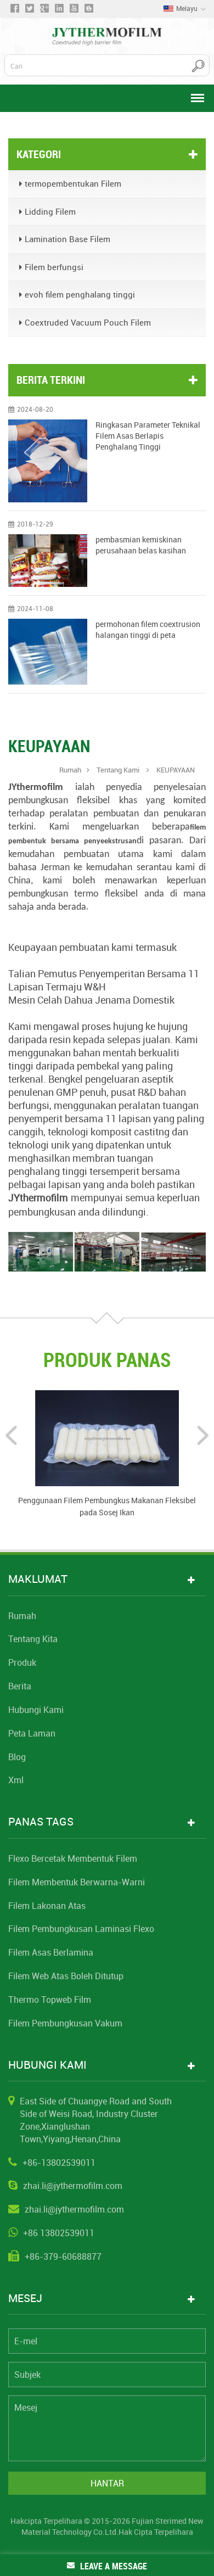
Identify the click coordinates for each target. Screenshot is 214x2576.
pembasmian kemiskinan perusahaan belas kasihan (141, 545)
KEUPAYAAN (176, 770)
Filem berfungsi (54, 267)
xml (16, 1780)
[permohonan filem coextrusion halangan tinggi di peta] (48, 652)
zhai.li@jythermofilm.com (73, 2186)
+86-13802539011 (59, 2163)
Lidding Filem (50, 211)
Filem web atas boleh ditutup (66, 1976)
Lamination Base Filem (67, 239)
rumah (22, 1616)
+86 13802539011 (59, 2233)
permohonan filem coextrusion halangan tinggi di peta (148, 629)
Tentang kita (33, 1639)
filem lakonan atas (47, 1906)
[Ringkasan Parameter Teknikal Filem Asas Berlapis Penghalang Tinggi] (48, 461)
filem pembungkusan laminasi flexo (81, 1929)
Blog (17, 1757)
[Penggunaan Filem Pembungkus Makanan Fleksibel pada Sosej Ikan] (107, 1437)
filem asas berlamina (51, 1952)
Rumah (70, 770)
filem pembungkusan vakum (65, 2023)
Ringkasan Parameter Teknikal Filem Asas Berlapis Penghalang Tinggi (148, 436)
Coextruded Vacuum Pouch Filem (88, 322)
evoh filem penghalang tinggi (80, 294)
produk (22, 1662)
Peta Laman (32, 1733)
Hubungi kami (36, 1710)
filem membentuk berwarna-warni (77, 1882)
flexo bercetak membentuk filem (73, 1858)
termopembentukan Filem (73, 183)
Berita (20, 1686)
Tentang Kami (119, 770)
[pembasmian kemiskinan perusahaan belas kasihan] (48, 560)
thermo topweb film (50, 2000)
